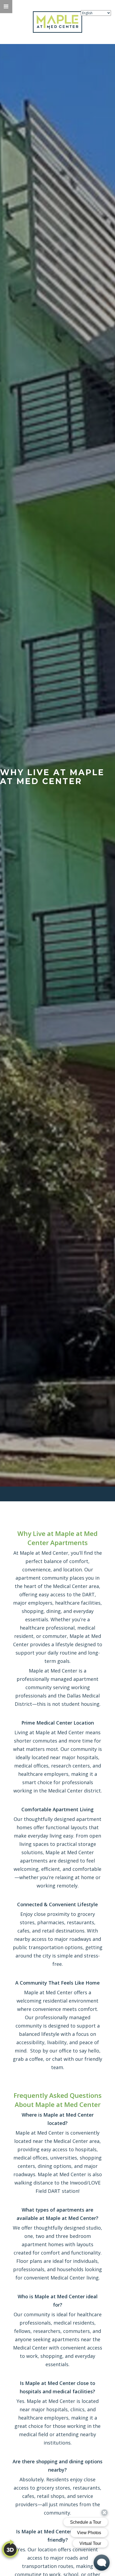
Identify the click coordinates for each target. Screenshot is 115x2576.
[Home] (58, 22)
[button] (6, 7)
